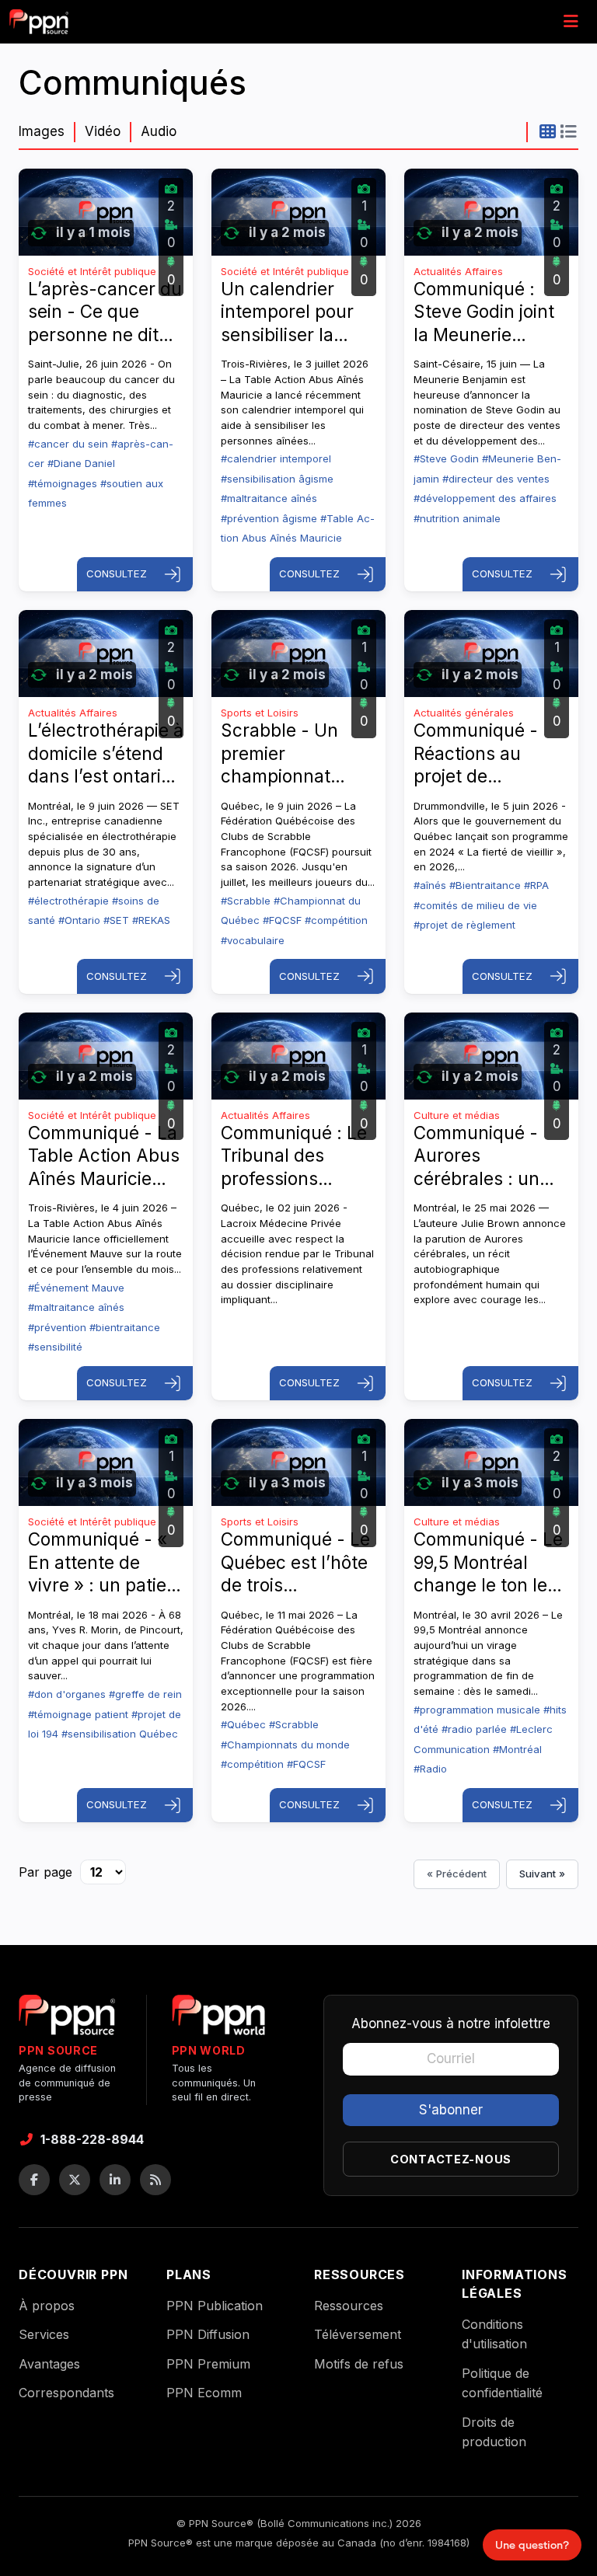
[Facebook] (34, 2180)
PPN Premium (208, 2364)
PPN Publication (215, 2306)
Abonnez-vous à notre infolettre (451, 2024)
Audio (159, 131)
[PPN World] (218, 2020)
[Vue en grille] (548, 131)
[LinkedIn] (115, 2180)
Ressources (349, 2306)
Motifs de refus (359, 2364)
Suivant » (542, 1874)
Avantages (49, 2364)
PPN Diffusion (208, 2334)
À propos (47, 2306)
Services (44, 2334)
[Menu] (571, 22)
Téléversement (358, 2334)
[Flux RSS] (155, 2180)
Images (42, 131)
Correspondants (66, 2393)
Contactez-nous (451, 2159)
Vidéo (103, 131)
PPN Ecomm (204, 2393)
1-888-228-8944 (92, 2139)
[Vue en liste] (568, 131)
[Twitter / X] (75, 2180)
